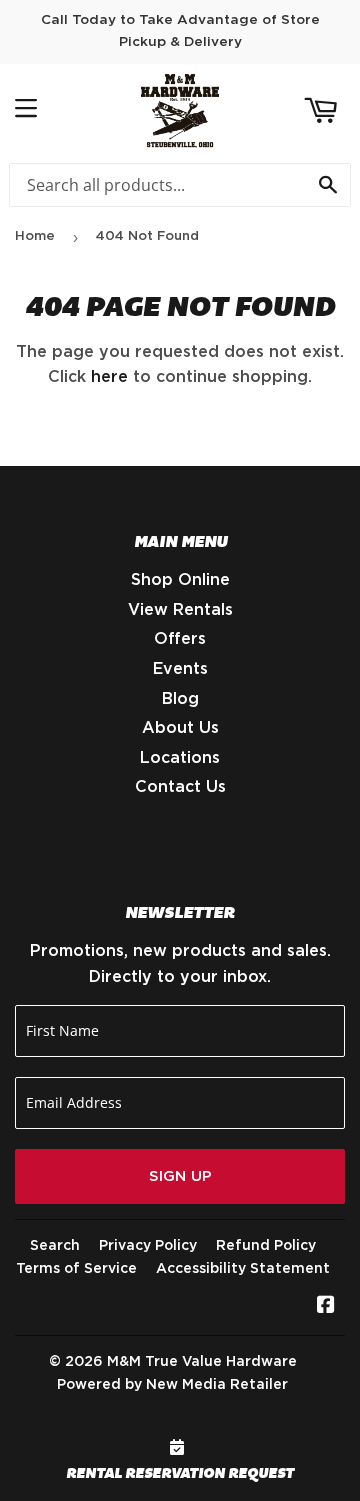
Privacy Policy (148, 1246)
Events (180, 669)
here (109, 377)
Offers (180, 639)
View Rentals (180, 610)
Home (35, 236)
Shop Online (180, 580)
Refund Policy (266, 1246)
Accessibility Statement (243, 1269)
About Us (180, 728)
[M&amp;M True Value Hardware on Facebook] (326, 1307)
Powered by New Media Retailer (172, 1385)
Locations (180, 758)
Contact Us (180, 787)
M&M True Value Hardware (202, 1362)
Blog (180, 699)
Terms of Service (76, 1269)
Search (55, 1246)
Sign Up (180, 1176)
